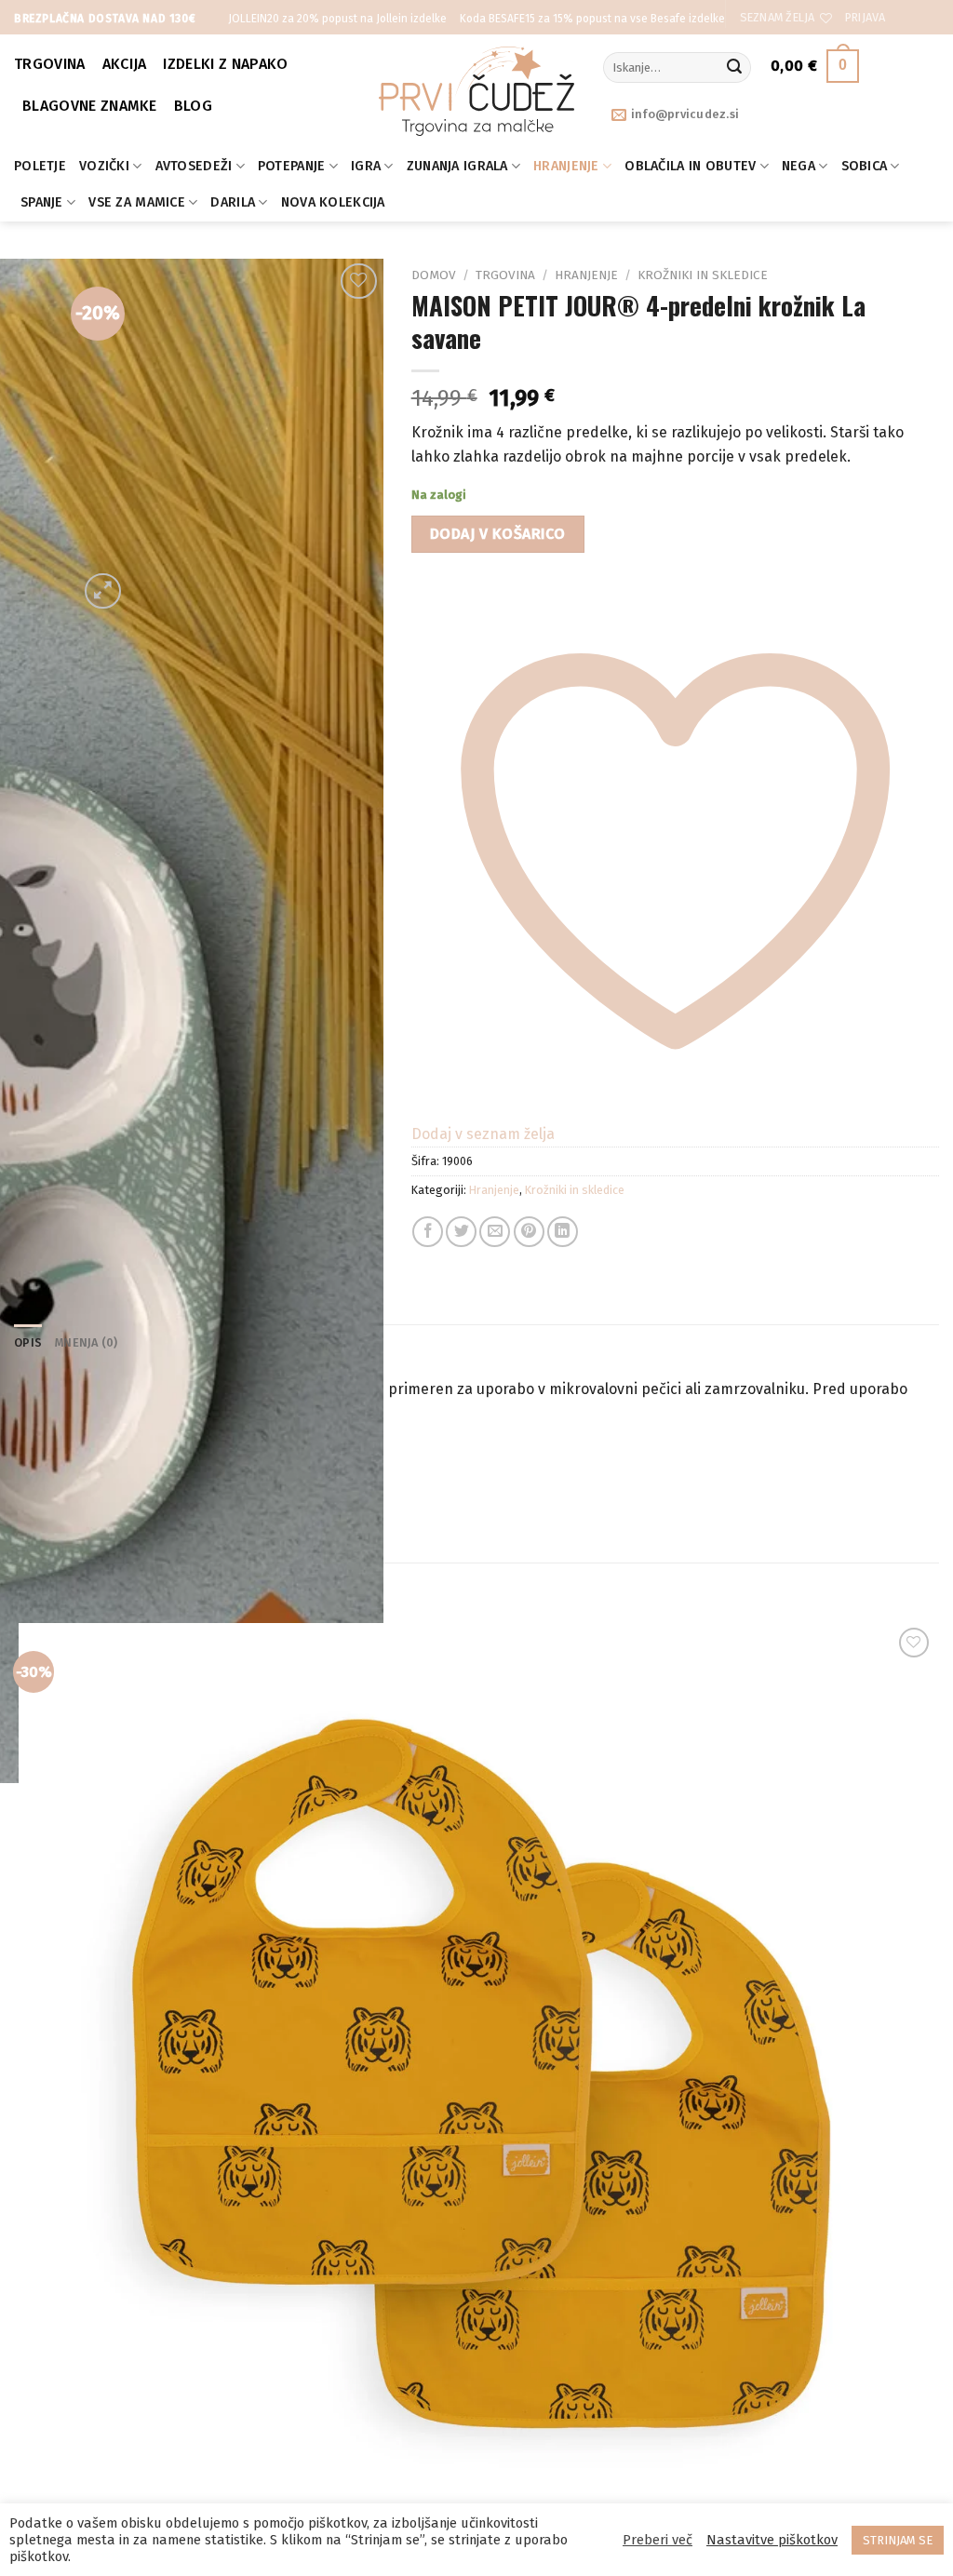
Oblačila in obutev (690, 166)
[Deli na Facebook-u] (428, 1232)
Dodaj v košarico (498, 534)
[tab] (28, 1343)
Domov (434, 275)
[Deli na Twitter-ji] (461, 1232)
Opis (28, 1342)
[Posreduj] (734, 68)
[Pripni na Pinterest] (529, 1232)
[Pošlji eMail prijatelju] (495, 1232)
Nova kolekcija (333, 202)
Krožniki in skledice (703, 275)
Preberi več (658, 2540)
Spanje (42, 202)
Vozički (104, 166)
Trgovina (50, 64)
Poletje (40, 166)
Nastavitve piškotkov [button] (772, 2540)
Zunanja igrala (457, 166)
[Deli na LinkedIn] (563, 1232)
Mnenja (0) (87, 1342)
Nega (799, 166)
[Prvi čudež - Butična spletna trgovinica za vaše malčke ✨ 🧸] (477, 91)
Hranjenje (566, 166)
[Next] (148, 581)
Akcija (125, 64)
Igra (366, 166)
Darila (233, 202)
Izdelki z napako (225, 64)
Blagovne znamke (90, 106)
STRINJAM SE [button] (898, 2540)
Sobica (865, 166)
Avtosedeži (194, 166)
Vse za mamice (137, 202)
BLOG (193, 106)
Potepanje (292, 166)
